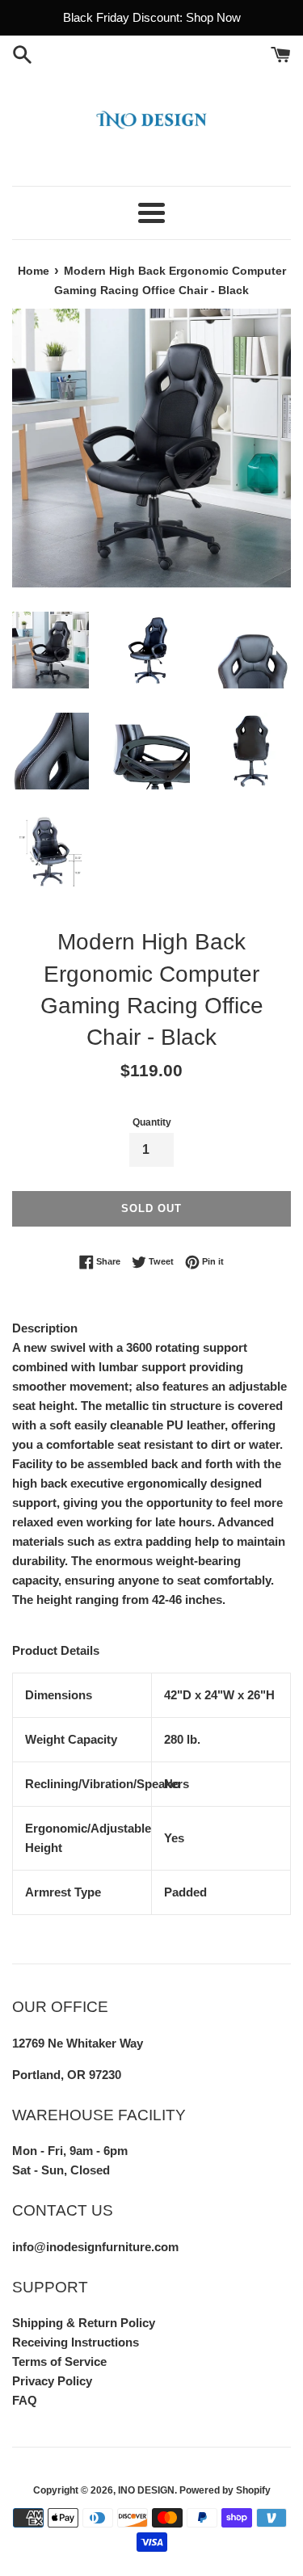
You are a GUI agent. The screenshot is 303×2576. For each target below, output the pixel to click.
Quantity (152, 1122)
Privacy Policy (52, 2381)
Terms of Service (59, 2361)
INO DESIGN (146, 2490)
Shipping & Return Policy (84, 2323)
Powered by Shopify (225, 2490)
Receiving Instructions (76, 2342)
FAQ (25, 2400)
